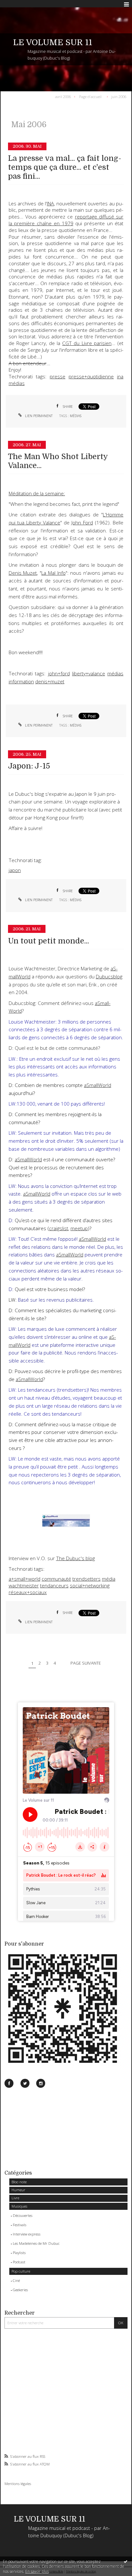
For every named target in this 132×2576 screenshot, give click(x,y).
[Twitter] (25, 2083)
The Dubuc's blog (75, 1558)
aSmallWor (96, 1085)
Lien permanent (38, 416)
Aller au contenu (18, 4)
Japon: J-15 (29, 766)
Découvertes (23, 2215)
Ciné (16, 2280)
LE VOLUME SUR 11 (53, 42)
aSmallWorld (28, 1160)
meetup (79, 1228)
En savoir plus (37, 2571)
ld (109, 1085)
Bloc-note (19, 2182)
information (21, 682)
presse (58, 377)
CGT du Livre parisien (87, 343)
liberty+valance (89, 674)
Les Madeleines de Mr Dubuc (36, 2243)
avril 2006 (63, 96)
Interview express (27, 2234)
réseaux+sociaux (28, 1592)
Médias (76, 416)
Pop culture (21, 2271)
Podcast (19, 2262)
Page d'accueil (90, 96)
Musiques (19, 2206)
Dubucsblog (109, 977)
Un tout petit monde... (49, 941)
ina (120, 377)
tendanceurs (54, 1586)
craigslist (59, 1228)
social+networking (90, 1586)
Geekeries (20, 2290)
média (109, 1579)
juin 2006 (119, 96)
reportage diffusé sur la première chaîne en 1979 (66, 220)
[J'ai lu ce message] (126, 2561)
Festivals (20, 2225)
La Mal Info (53, 573)
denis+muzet (50, 682)
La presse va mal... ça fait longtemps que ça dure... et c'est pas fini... (65, 167)
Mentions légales (18, 2484)
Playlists (19, 2253)
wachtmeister (24, 1586)
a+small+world (25, 1579)
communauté (56, 1579)
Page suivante (86, 1663)
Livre (15, 2198)
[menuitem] (64, 96)
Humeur (18, 2190)
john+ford (59, 674)
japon (15, 870)
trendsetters (87, 1579)
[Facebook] (9, 2083)
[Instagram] (41, 2083)
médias (17, 383)
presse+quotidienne (91, 377)
